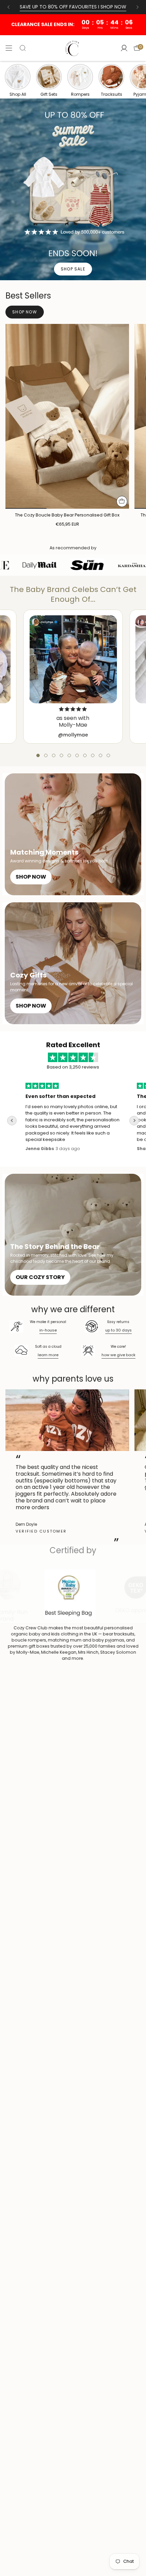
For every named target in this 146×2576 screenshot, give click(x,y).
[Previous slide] (12, 1121)
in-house (48, 1330)
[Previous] (8, 7)
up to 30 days (118, 1330)
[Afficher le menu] (9, 48)
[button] (38, 755)
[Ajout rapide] (122, 501)
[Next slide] (134, 1121)
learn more (48, 1355)
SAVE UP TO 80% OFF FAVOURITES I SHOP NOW (73, 7)
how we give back (118, 1355)
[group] (18, 80)
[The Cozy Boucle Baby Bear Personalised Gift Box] (67, 416)
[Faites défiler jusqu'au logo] (74, 1595)
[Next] (138, 7)
